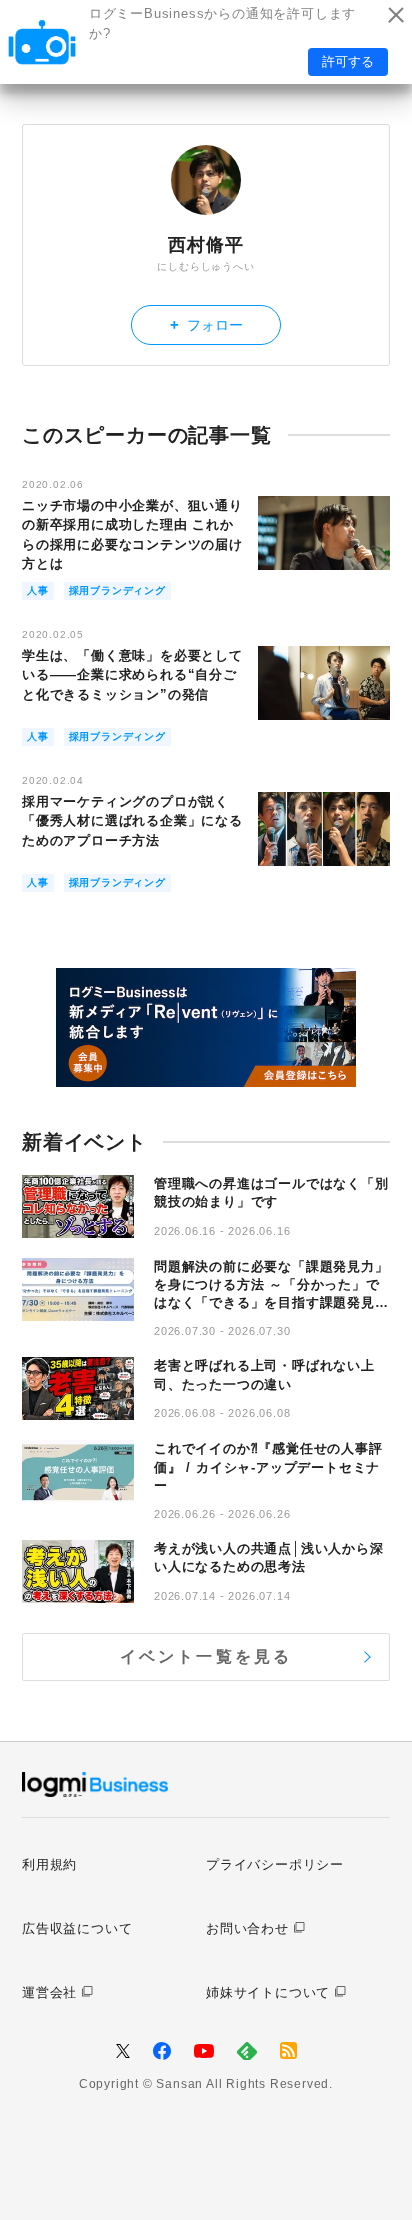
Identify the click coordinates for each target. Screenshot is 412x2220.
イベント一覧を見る (206, 1656)
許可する (348, 61)
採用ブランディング (117, 590)
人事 (38, 590)
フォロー (206, 324)
